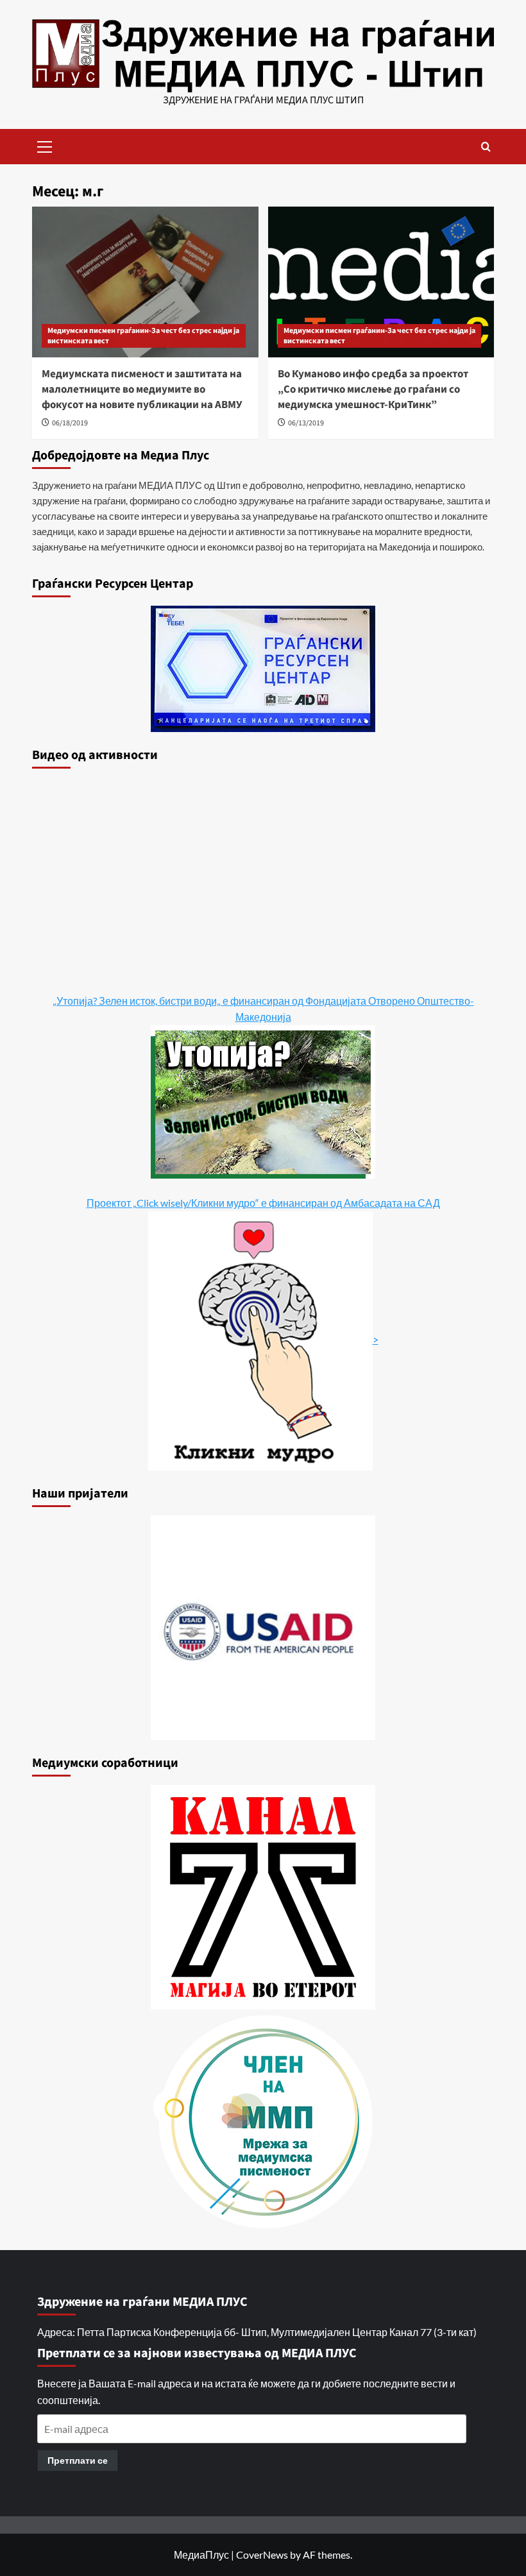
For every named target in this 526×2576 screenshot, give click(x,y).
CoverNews (262, 2555)
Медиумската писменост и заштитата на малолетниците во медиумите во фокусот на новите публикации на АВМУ (142, 389)
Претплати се (78, 2460)
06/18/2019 (70, 423)
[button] (45, 145)
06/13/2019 (306, 423)
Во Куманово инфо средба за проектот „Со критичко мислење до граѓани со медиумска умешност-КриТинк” (373, 389)
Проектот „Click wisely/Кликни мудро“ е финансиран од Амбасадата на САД (263, 1203)
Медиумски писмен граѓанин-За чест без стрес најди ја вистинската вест (143, 336)
